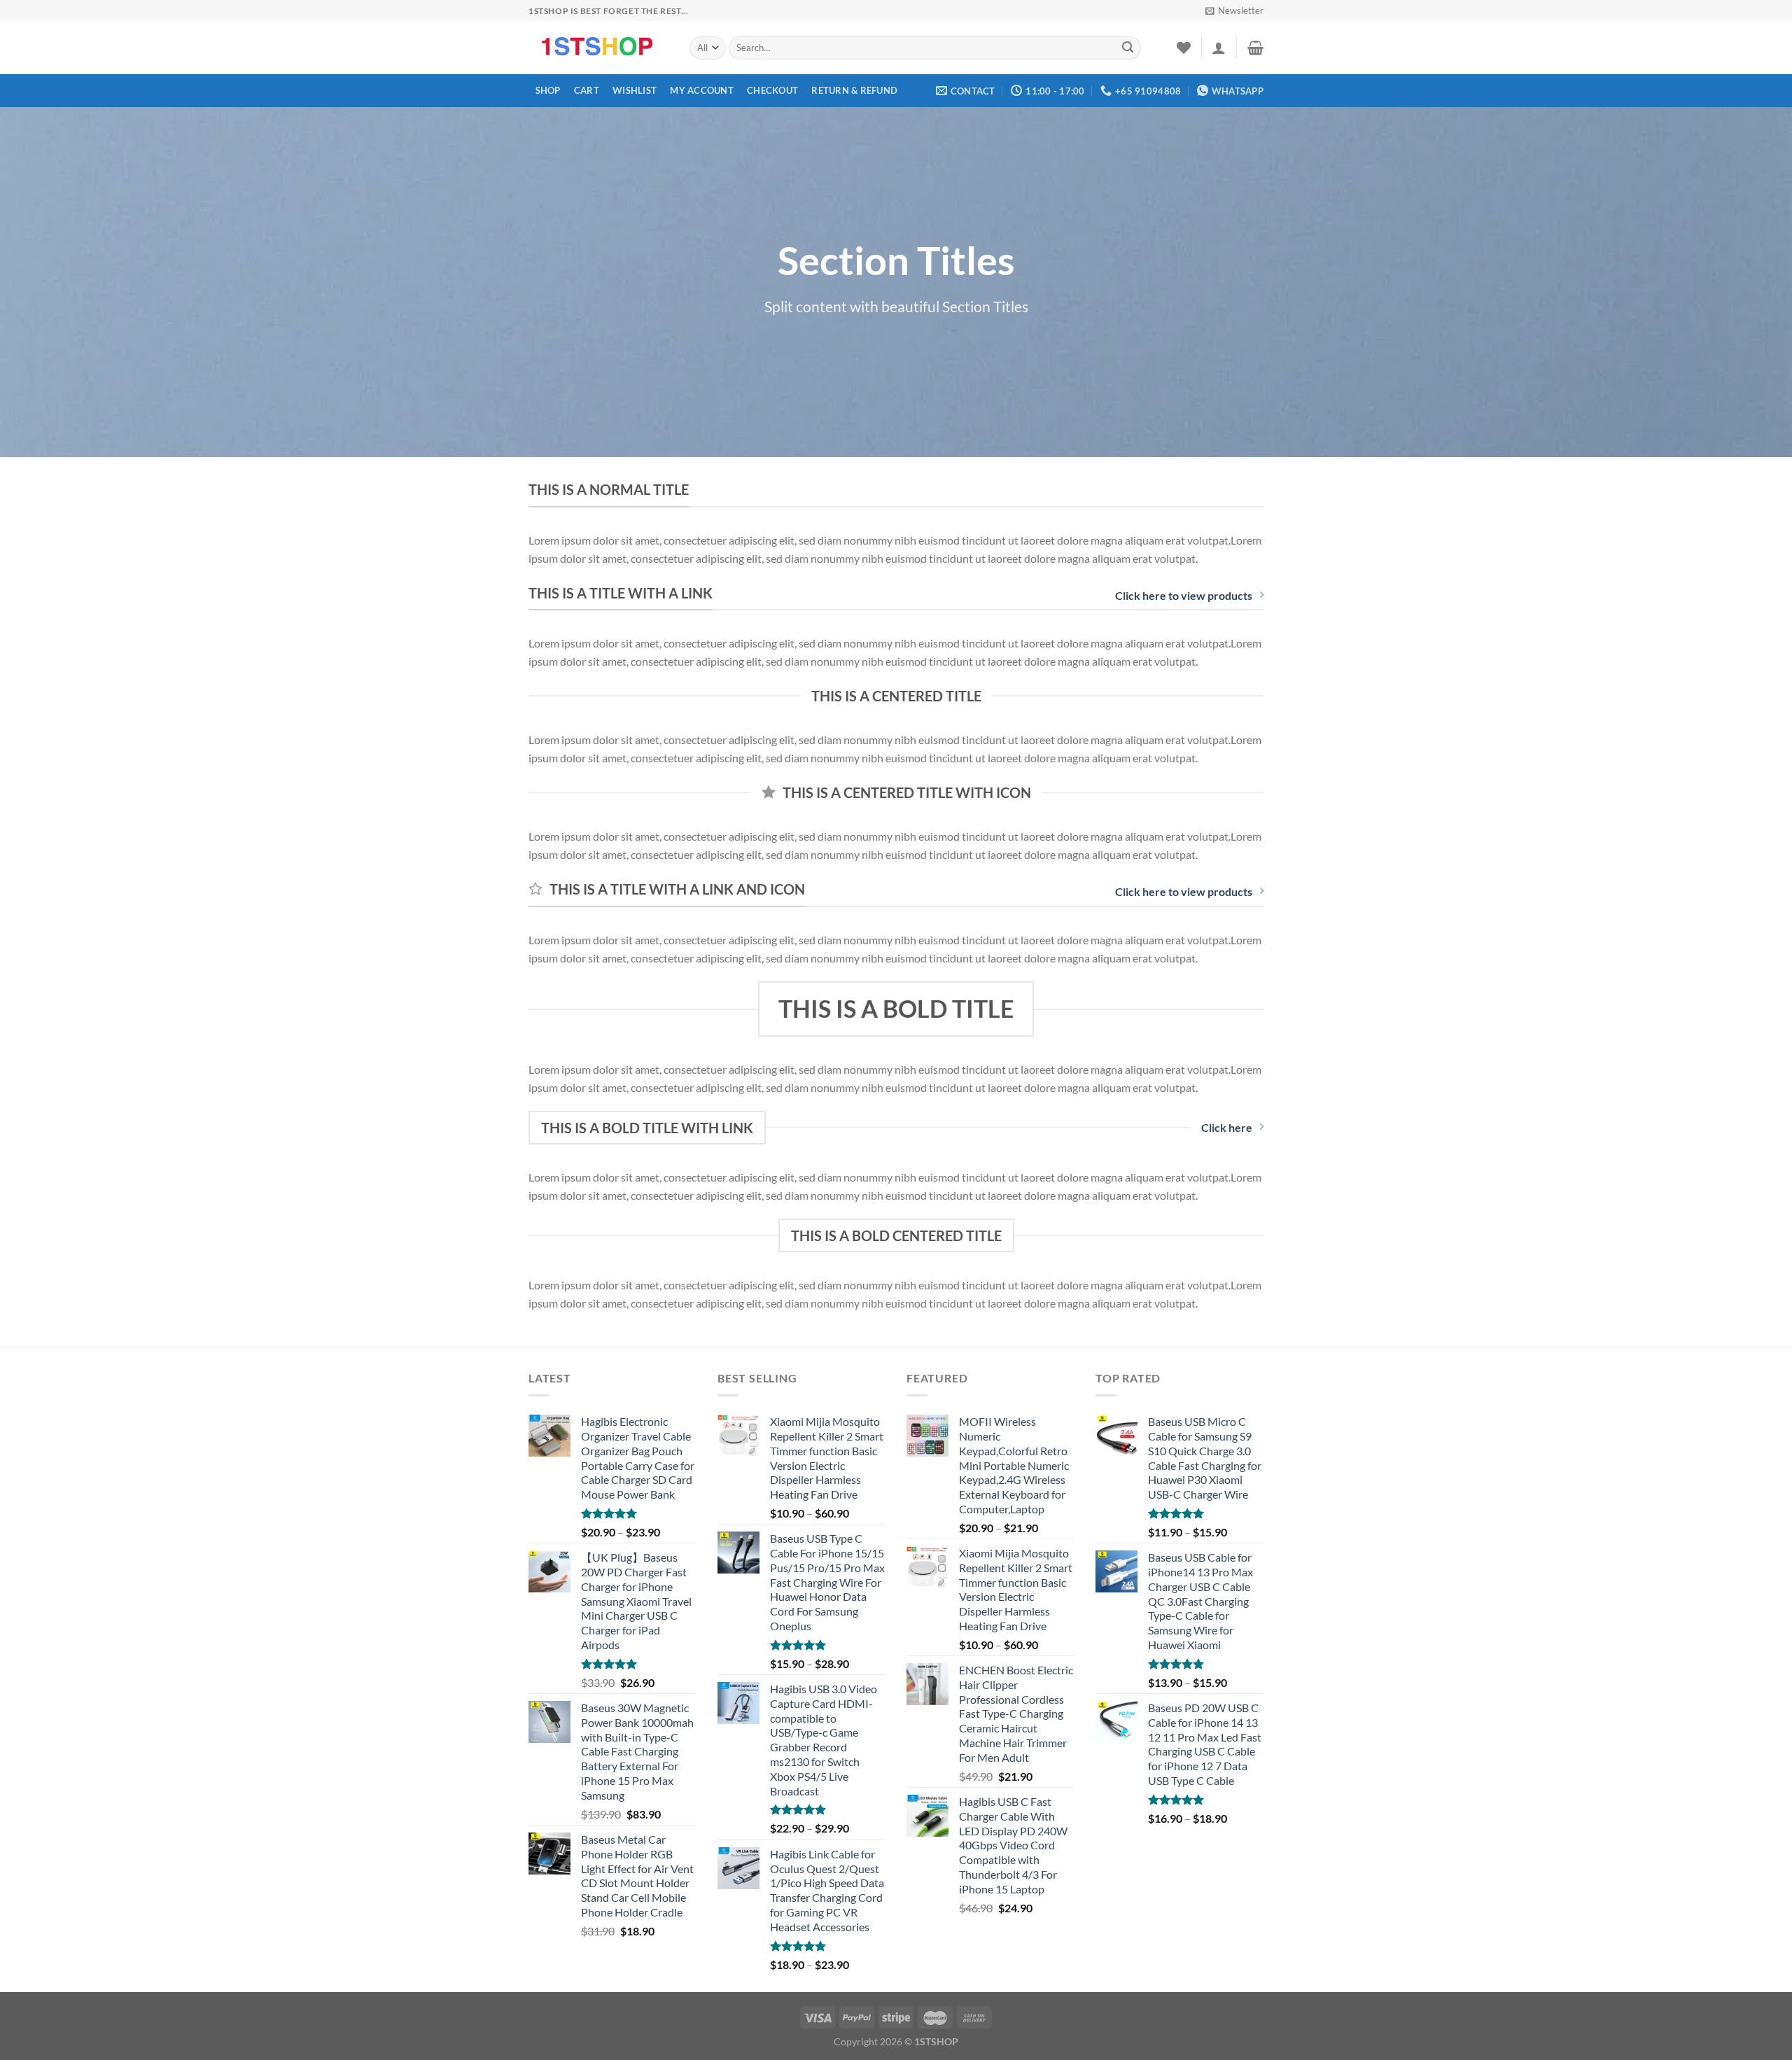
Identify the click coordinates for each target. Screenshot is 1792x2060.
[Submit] (1128, 48)
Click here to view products (1184, 595)
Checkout (772, 90)
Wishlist (635, 90)
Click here (1227, 1127)
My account (702, 90)
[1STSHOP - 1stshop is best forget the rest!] (598, 48)
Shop (548, 90)
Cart (587, 90)
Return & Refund (854, 90)
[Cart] (1255, 48)
